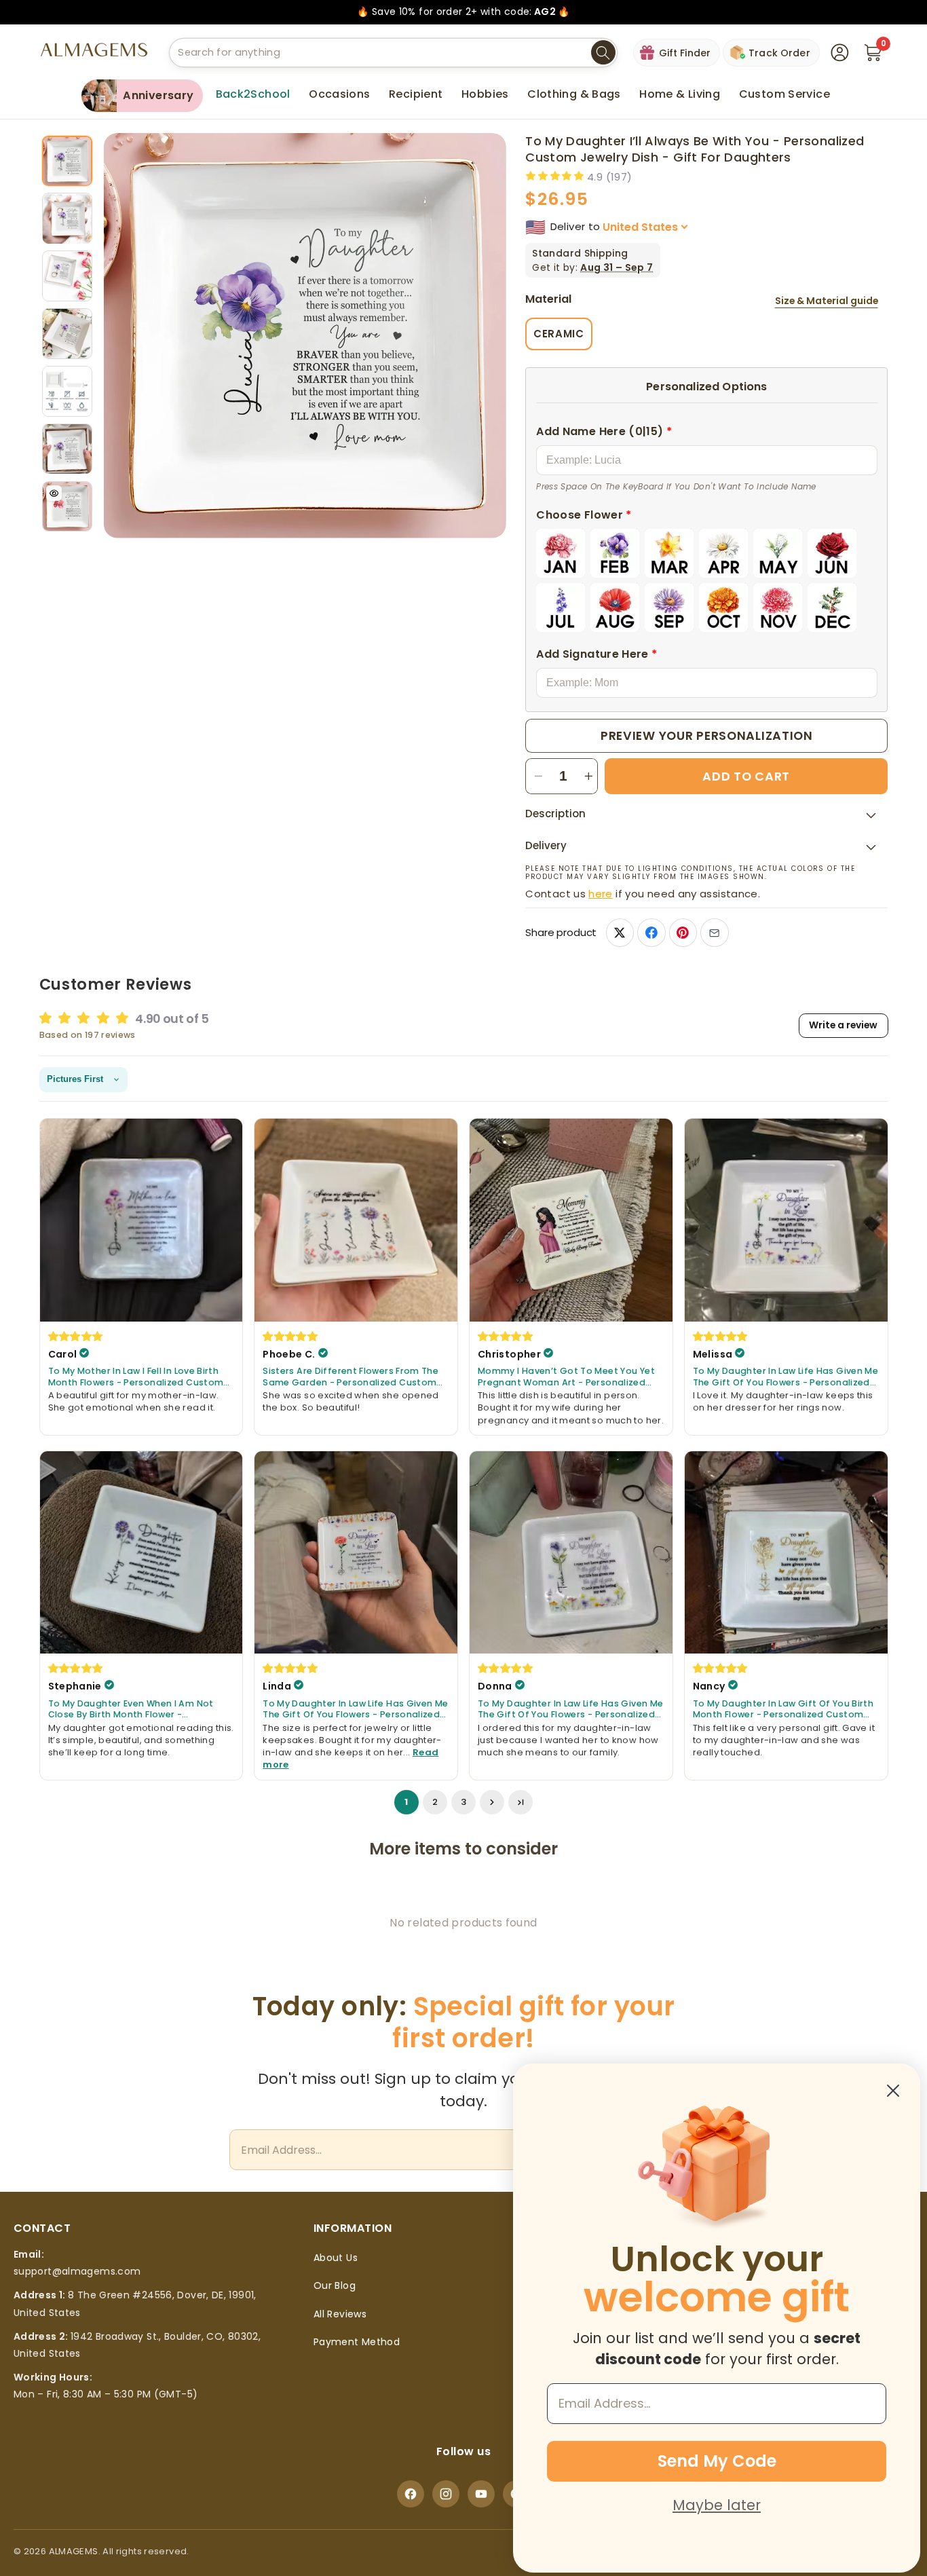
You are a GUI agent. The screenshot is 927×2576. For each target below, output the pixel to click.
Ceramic (559, 334)
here (600, 894)
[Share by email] (714, 932)
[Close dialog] (893, 2091)
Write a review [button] (843, 1025)
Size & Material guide (827, 301)
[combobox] (393, 53)
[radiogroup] (706, 580)
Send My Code (717, 2461)
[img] (76, 1336)
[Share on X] (620, 932)
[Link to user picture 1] (141, 1220)
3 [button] (463, 1803)
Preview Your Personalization (707, 735)
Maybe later (717, 2505)
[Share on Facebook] (651, 932)
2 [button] (435, 1803)
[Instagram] (446, 2494)
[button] (339, 94)
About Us (336, 2258)
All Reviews (340, 2314)
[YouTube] (481, 2494)
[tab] (68, 161)
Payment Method (357, 2342)
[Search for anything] (603, 53)
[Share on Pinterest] (683, 932)
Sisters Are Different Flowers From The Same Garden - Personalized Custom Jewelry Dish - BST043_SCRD (351, 1377)
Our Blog (335, 2285)
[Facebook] (411, 2494)
